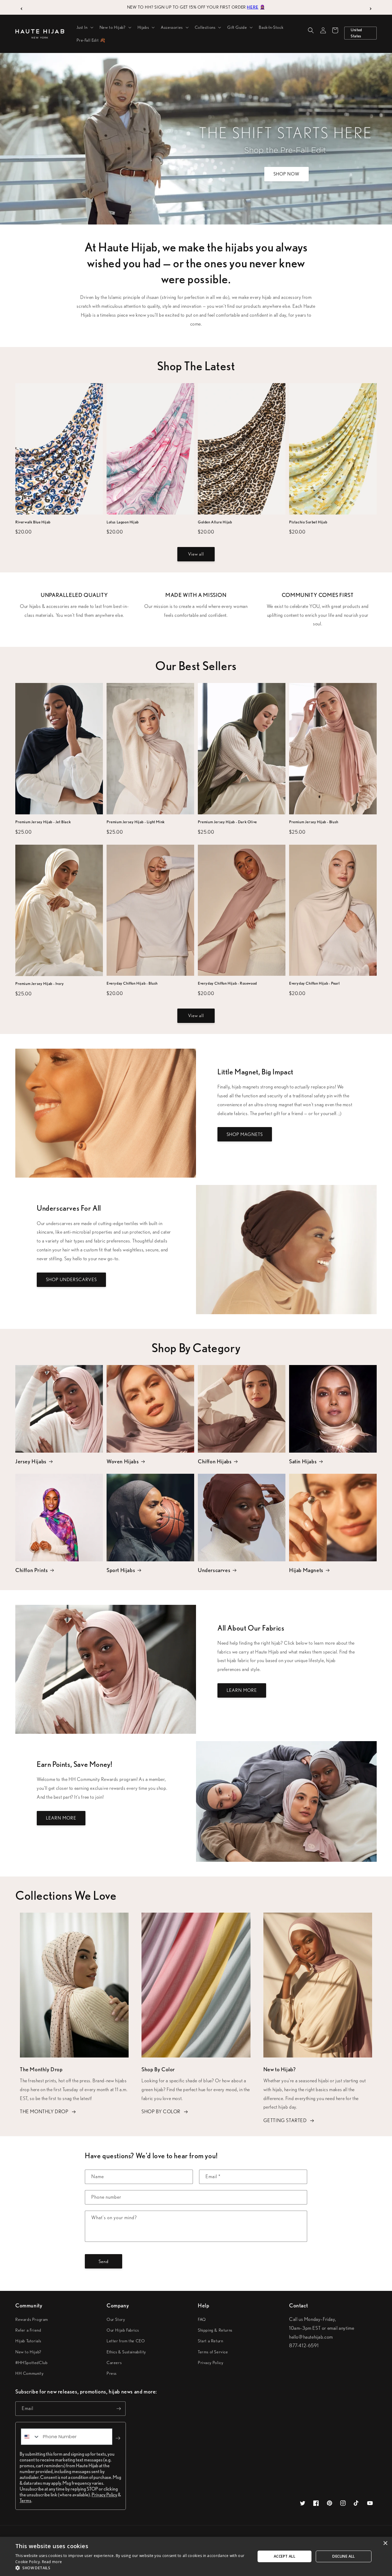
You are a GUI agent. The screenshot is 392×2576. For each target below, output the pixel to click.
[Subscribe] (119, 2409)
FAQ (202, 2319)
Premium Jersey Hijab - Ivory (40, 984)
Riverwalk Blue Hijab (33, 522)
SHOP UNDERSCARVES (71, 1280)
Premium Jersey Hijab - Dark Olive (227, 822)
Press (112, 2373)
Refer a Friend (28, 2330)
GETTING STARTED (285, 2120)
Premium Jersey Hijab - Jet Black (43, 822)
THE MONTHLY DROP (44, 2112)
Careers (114, 2363)
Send (104, 2261)
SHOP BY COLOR (161, 2112)
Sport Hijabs (121, 1570)
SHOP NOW (286, 174)
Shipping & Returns (215, 2330)
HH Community (29, 2373)
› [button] (371, 7)
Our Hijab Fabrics (123, 2330)
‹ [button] (22, 7)
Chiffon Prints (32, 1570)
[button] (84, 27)
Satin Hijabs (303, 1461)
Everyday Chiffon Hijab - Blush (132, 983)
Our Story (116, 2319)
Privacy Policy (211, 2363)
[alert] (196, 2556)
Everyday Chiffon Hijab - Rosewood (227, 983)
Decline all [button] (343, 2556)
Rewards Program (32, 2319)
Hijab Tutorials (28, 2341)
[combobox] (30, 2437)
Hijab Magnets (306, 1570)
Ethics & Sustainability (126, 2352)
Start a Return (210, 2341)
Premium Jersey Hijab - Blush (314, 822)
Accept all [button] (285, 2556)
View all (196, 554)
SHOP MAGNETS (245, 1134)
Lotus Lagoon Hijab (123, 522)
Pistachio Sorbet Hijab (308, 522)
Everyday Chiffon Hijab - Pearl (315, 983)
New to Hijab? (28, 2352)
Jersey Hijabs (31, 1461)
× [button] (385, 2543)
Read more (52, 2562)
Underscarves (214, 1570)
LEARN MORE (242, 1690)
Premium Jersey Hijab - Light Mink (136, 822)
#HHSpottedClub (31, 2363)
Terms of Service (213, 2352)
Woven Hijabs (123, 1461)
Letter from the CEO (126, 2341)
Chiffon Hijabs (215, 1461)
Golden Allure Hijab (215, 522)
